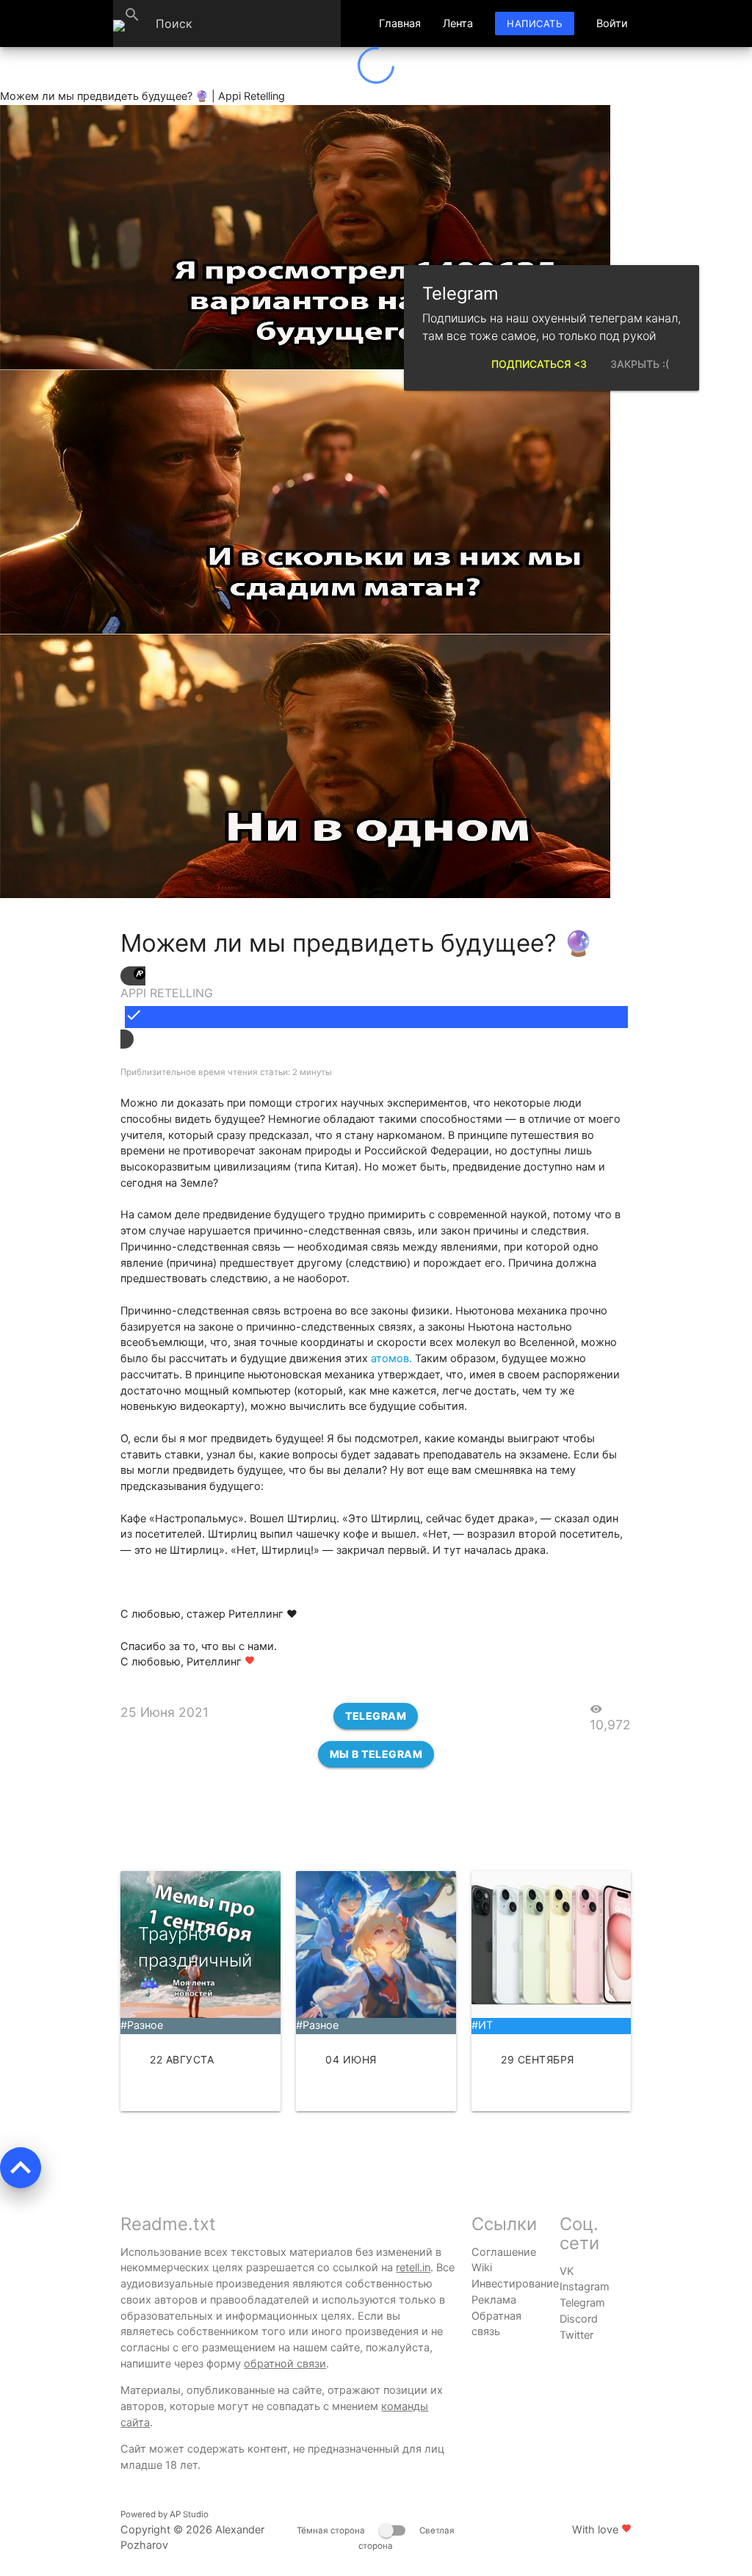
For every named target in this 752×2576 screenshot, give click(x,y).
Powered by (164, 2514)
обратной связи (285, 2364)
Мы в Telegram (376, 1754)
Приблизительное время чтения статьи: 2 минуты (226, 1072)
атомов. (391, 1358)
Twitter (576, 2335)
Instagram (585, 2287)
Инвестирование (515, 2284)
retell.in (413, 2268)
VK (567, 2271)
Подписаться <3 (539, 364)
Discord (579, 2319)
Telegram (376, 1716)
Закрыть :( (640, 364)
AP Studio (189, 2514)
